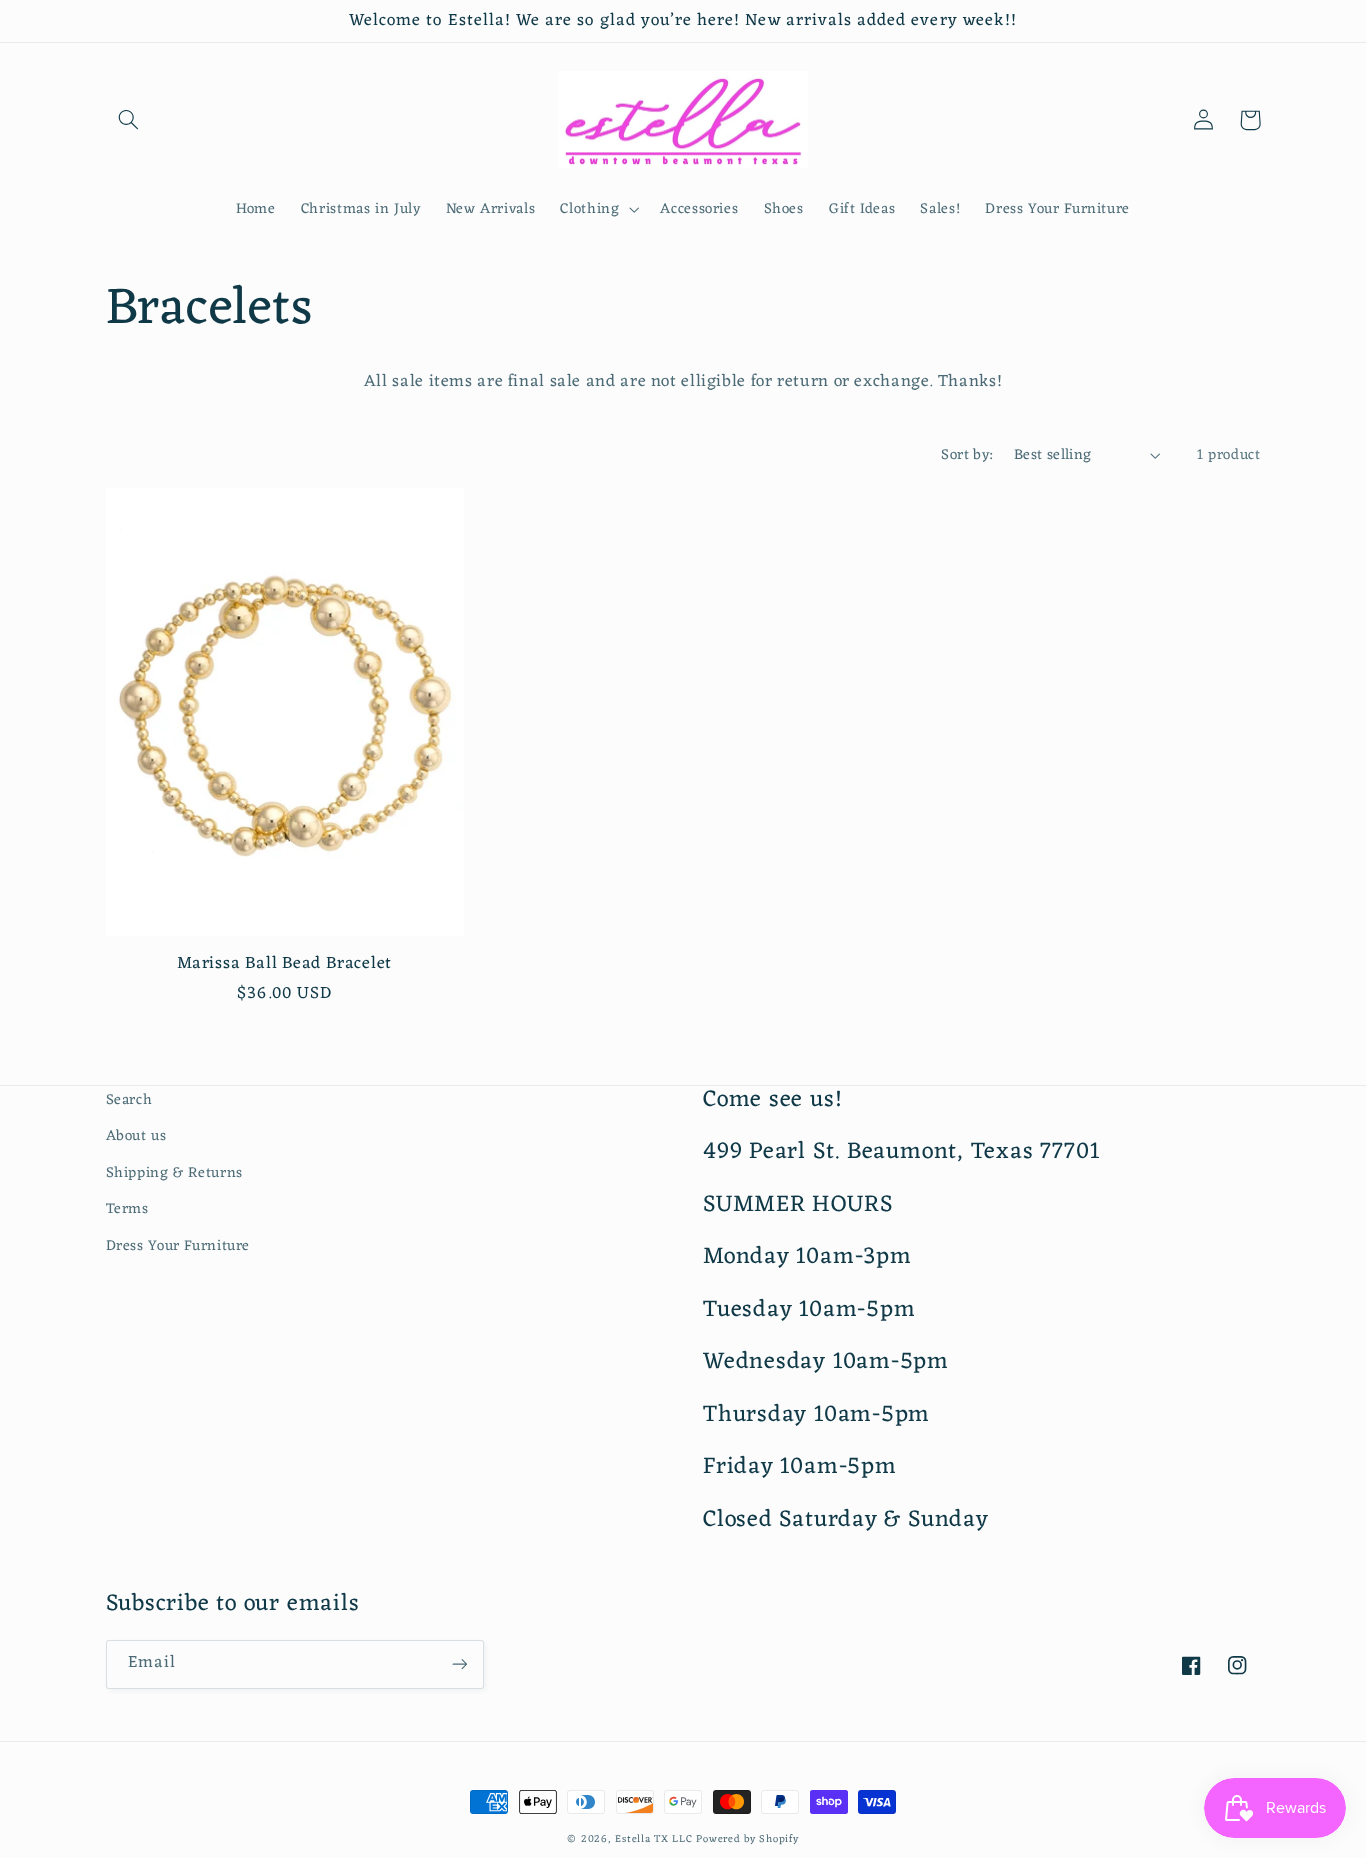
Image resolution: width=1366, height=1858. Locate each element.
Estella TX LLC (653, 1839)
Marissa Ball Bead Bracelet (284, 964)
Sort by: (966, 455)
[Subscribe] (459, 1664)
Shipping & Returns (174, 1173)
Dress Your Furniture (178, 1246)
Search (129, 1100)
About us (136, 1136)
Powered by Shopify (747, 1839)
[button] (129, 120)
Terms (127, 1209)
